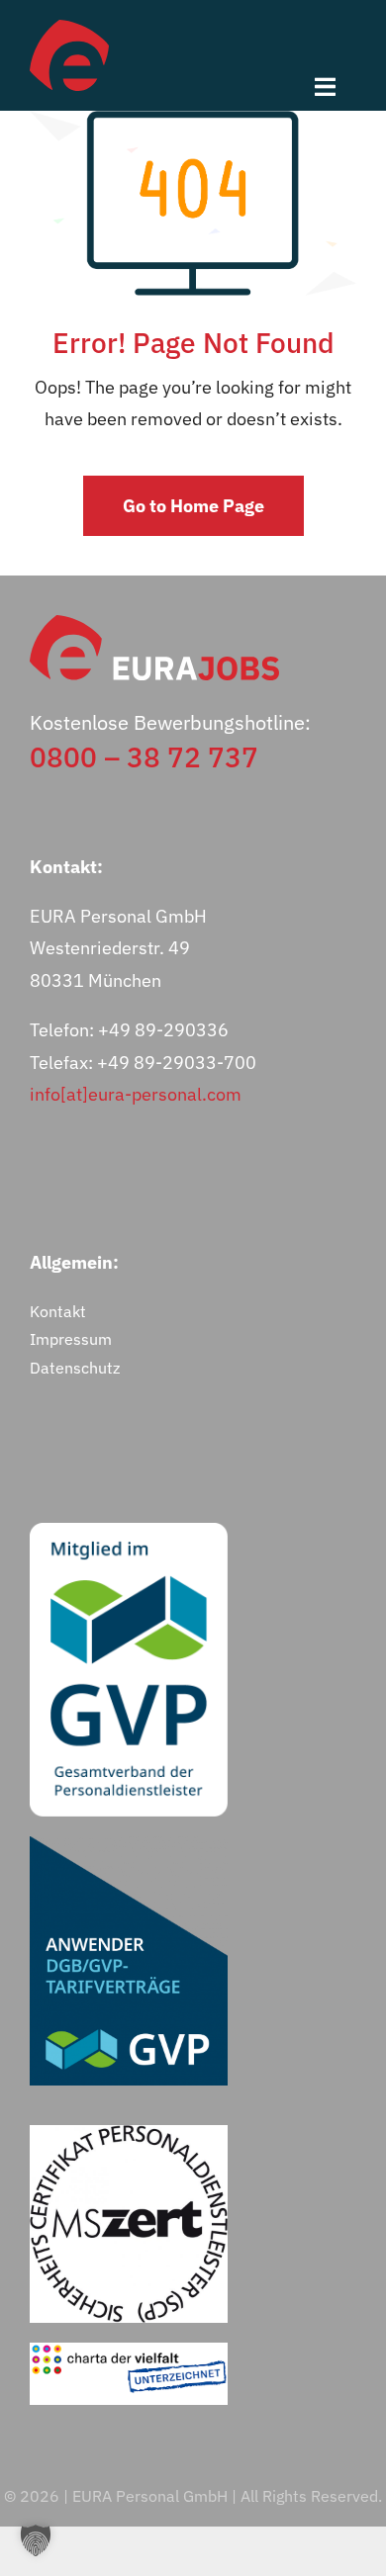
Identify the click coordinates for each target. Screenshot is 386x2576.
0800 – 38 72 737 (144, 757)
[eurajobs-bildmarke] (69, 28)
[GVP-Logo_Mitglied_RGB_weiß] (129, 1531)
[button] (36, 2540)
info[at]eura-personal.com (136, 1094)
